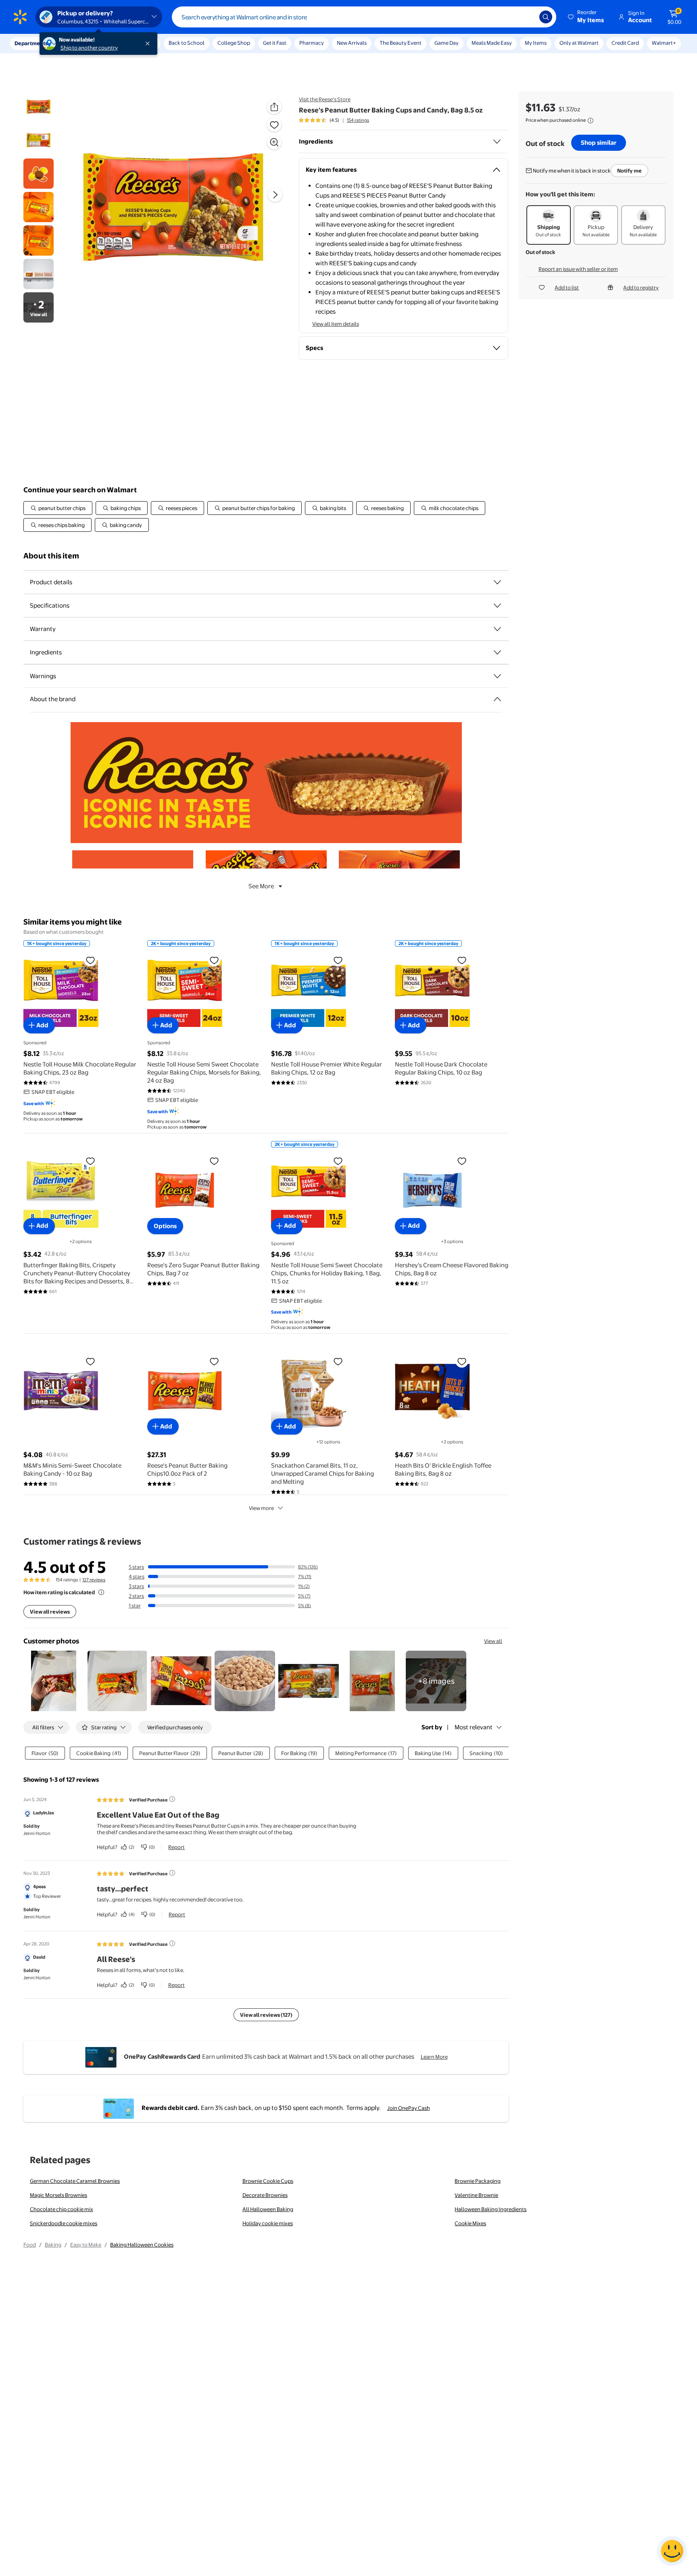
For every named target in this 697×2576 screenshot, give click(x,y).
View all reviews (50, 1612)
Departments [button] (31, 43)
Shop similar (599, 143)
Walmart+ (664, 43)
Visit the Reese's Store (325, 99)
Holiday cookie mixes (268, 2223)
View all (493, 1641)
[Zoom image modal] (274, 142)
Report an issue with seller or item (578, 269)
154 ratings (358, 120)
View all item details (336, 324)
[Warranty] (497, 629)
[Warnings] (497, 676)
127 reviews (94, 1580)
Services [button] (81, 43)
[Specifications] (497, 606)
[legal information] (591, 121)
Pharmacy (312, 43)
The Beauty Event (401, 43)
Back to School (187, 43)
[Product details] (497, 582)
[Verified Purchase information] (172, 1799)
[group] (334, 120)
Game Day (447, 43)
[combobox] (364, 17)
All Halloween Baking (268, 2209)
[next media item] (275, 195)
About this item (51, 556)
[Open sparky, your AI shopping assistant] (672, 2551)
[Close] (149, 44)
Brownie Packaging (478, 2181)
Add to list (567, 287)
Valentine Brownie (476, 2195)
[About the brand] (497, 699)
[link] (436, 1681)
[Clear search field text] (527, 17)
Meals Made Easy (492, 43)
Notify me (629, 171)
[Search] (546, 17)
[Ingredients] (497, 142)
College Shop (234, 43)
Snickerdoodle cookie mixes (64, 2223)
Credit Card (625, 43)
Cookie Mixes (470, 2223)
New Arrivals (352, 43)
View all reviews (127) (266, 2015)
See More (261, 886)
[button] (586, 17)
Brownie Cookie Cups (268, 2181)
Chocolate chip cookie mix (62, 2209)
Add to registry (641, 287)
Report (176, 1847)
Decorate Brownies (265, 2195)
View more (261, 1508)
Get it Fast (275, 43)
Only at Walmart (579, 43)
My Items (536, 43)
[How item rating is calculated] (101, 1592)
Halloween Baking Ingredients (490, 2209)
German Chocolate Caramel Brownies (75, 2181)
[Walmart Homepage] (20, 17)
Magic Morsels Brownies (58, 2195)
